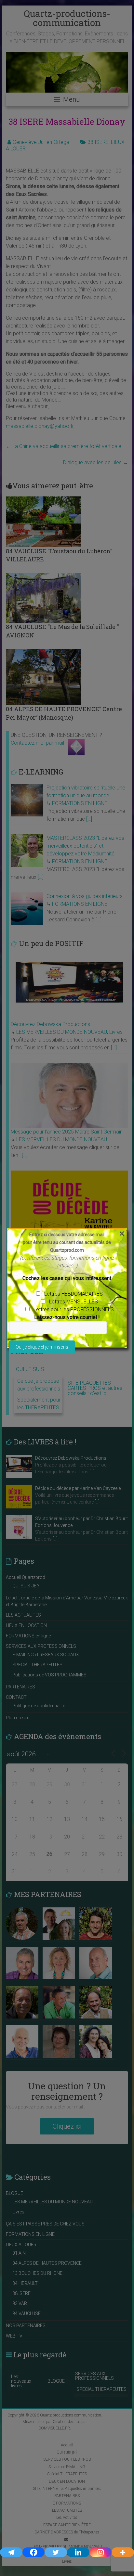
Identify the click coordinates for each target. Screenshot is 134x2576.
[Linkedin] (78, 2552)
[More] (123, 2552)
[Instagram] (101, 2552)
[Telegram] (11, 2552)
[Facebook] (34, 2552)
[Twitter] (56, 2552)
